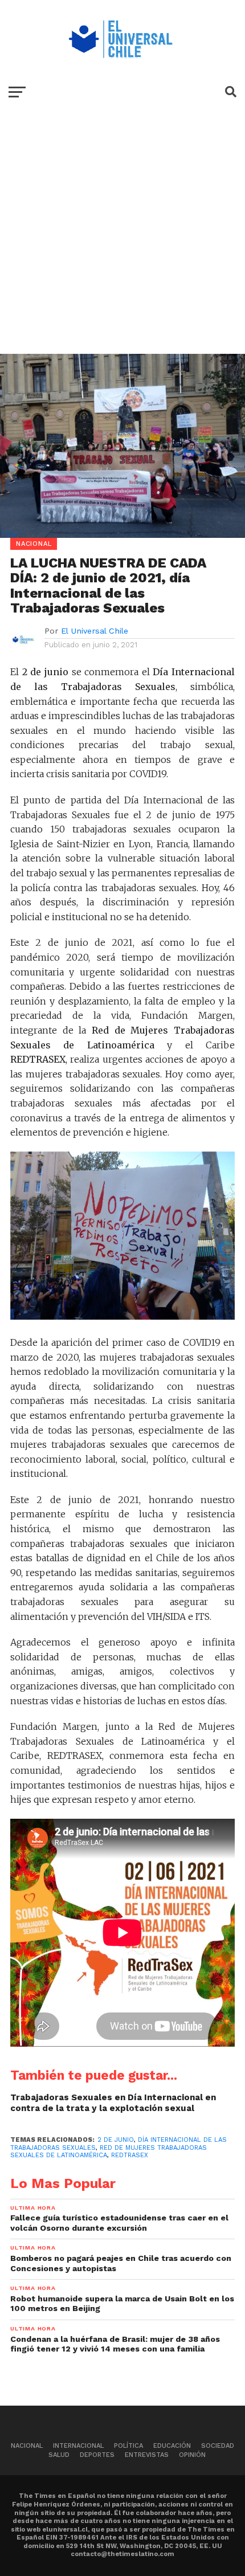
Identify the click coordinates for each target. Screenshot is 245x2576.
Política (128, 2446)
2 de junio (116, 2140)
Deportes (97, 2455)
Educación (172, 2446)
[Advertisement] (122, 240)
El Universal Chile (95, 631)
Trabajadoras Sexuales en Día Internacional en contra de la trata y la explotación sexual (113, 2103)
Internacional (78, 2446)
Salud (59, 2455)
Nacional (27, 2446)
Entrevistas (147, 2455)
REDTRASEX (130, 2155)
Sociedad (218, 2446)
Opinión (192, 2455)
